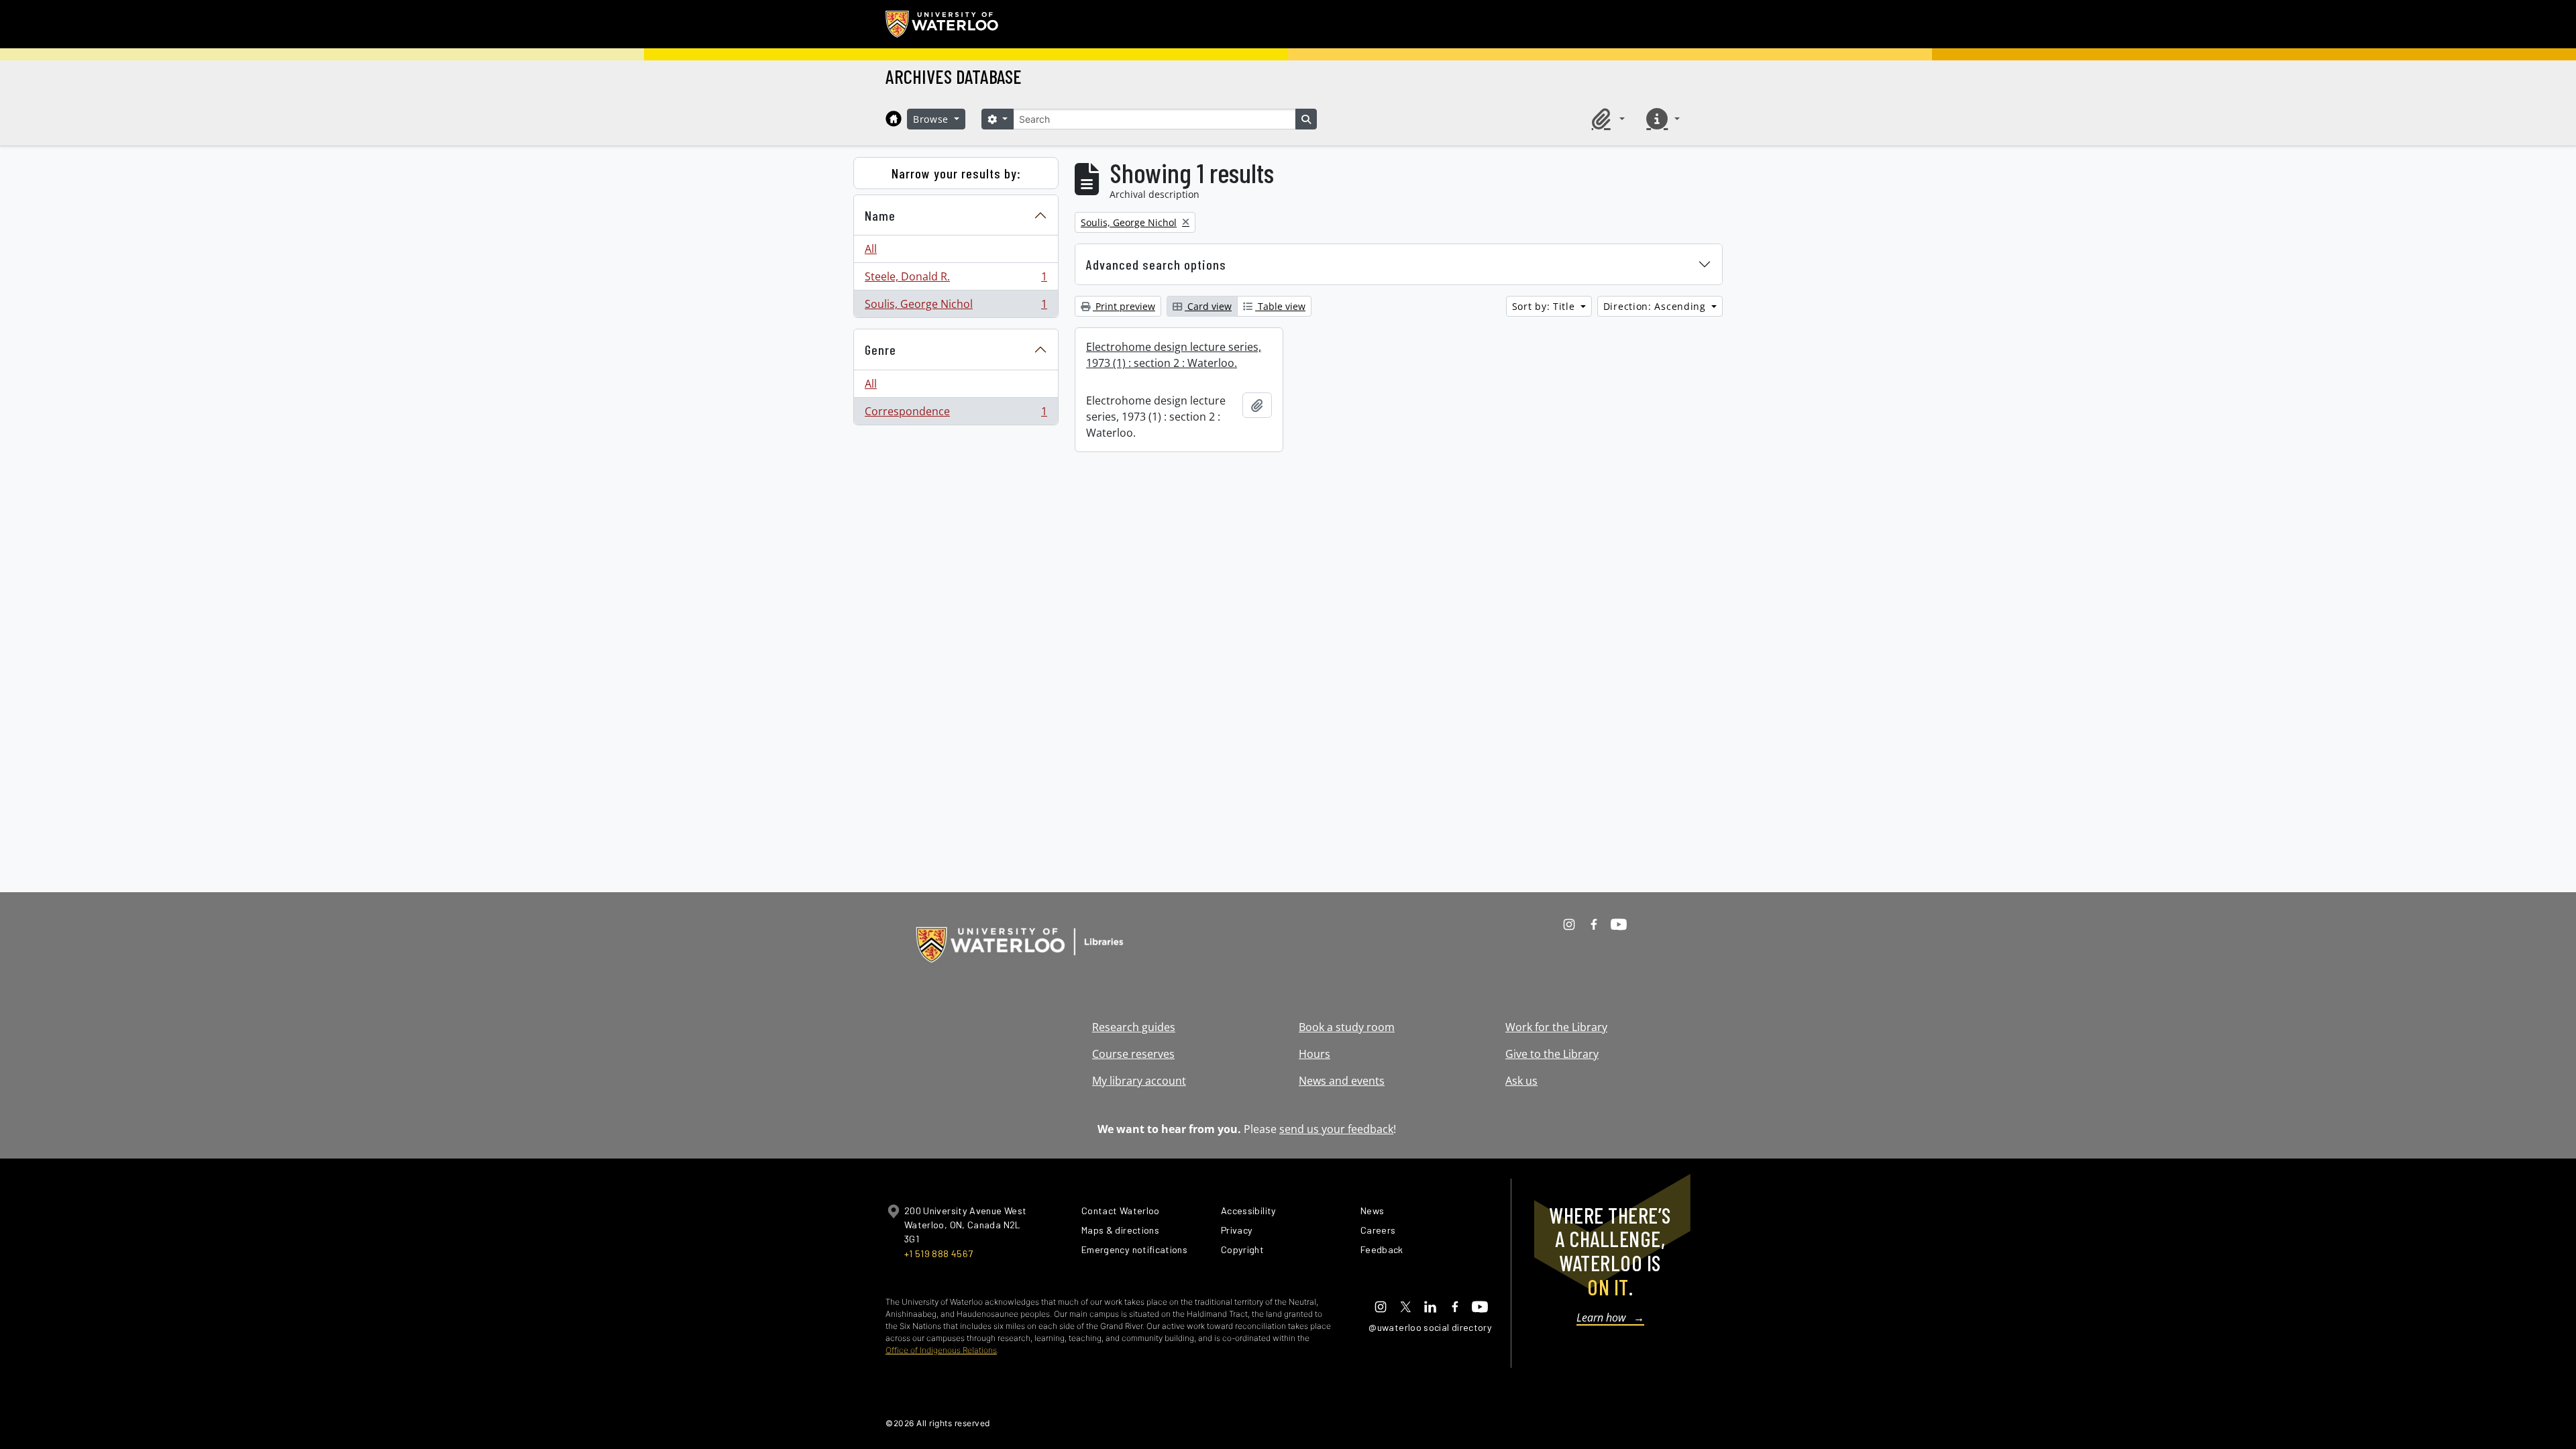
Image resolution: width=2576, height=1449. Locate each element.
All (871, 249)
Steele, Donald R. (956, 280)
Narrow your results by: (956, 173)
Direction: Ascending (1656, 306)
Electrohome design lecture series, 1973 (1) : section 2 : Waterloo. (1174, 355)
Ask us (1521, 1081)
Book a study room (1347, 1027)
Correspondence (956, 414)
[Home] (894, 119)
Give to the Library (1552, 1054)
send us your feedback (1336, 1129)
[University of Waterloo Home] (943, 24)
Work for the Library (1556, 1027)
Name (880, 215)
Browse (932, 119)
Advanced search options (1156, 264)
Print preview (1124, 306)
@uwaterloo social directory (1430, 1327)
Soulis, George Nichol (956, 307)
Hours (1314, 1054)
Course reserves (1133, 1054)
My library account (1139, 1081)
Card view (1208, 306)
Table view (1280, 306)
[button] (1606, 119)
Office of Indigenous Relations (941, 1350)
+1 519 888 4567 (938, 1253)
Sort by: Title (1545, 306)
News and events (1342, 1081)
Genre (880, 350)
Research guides (1134, 1027)
